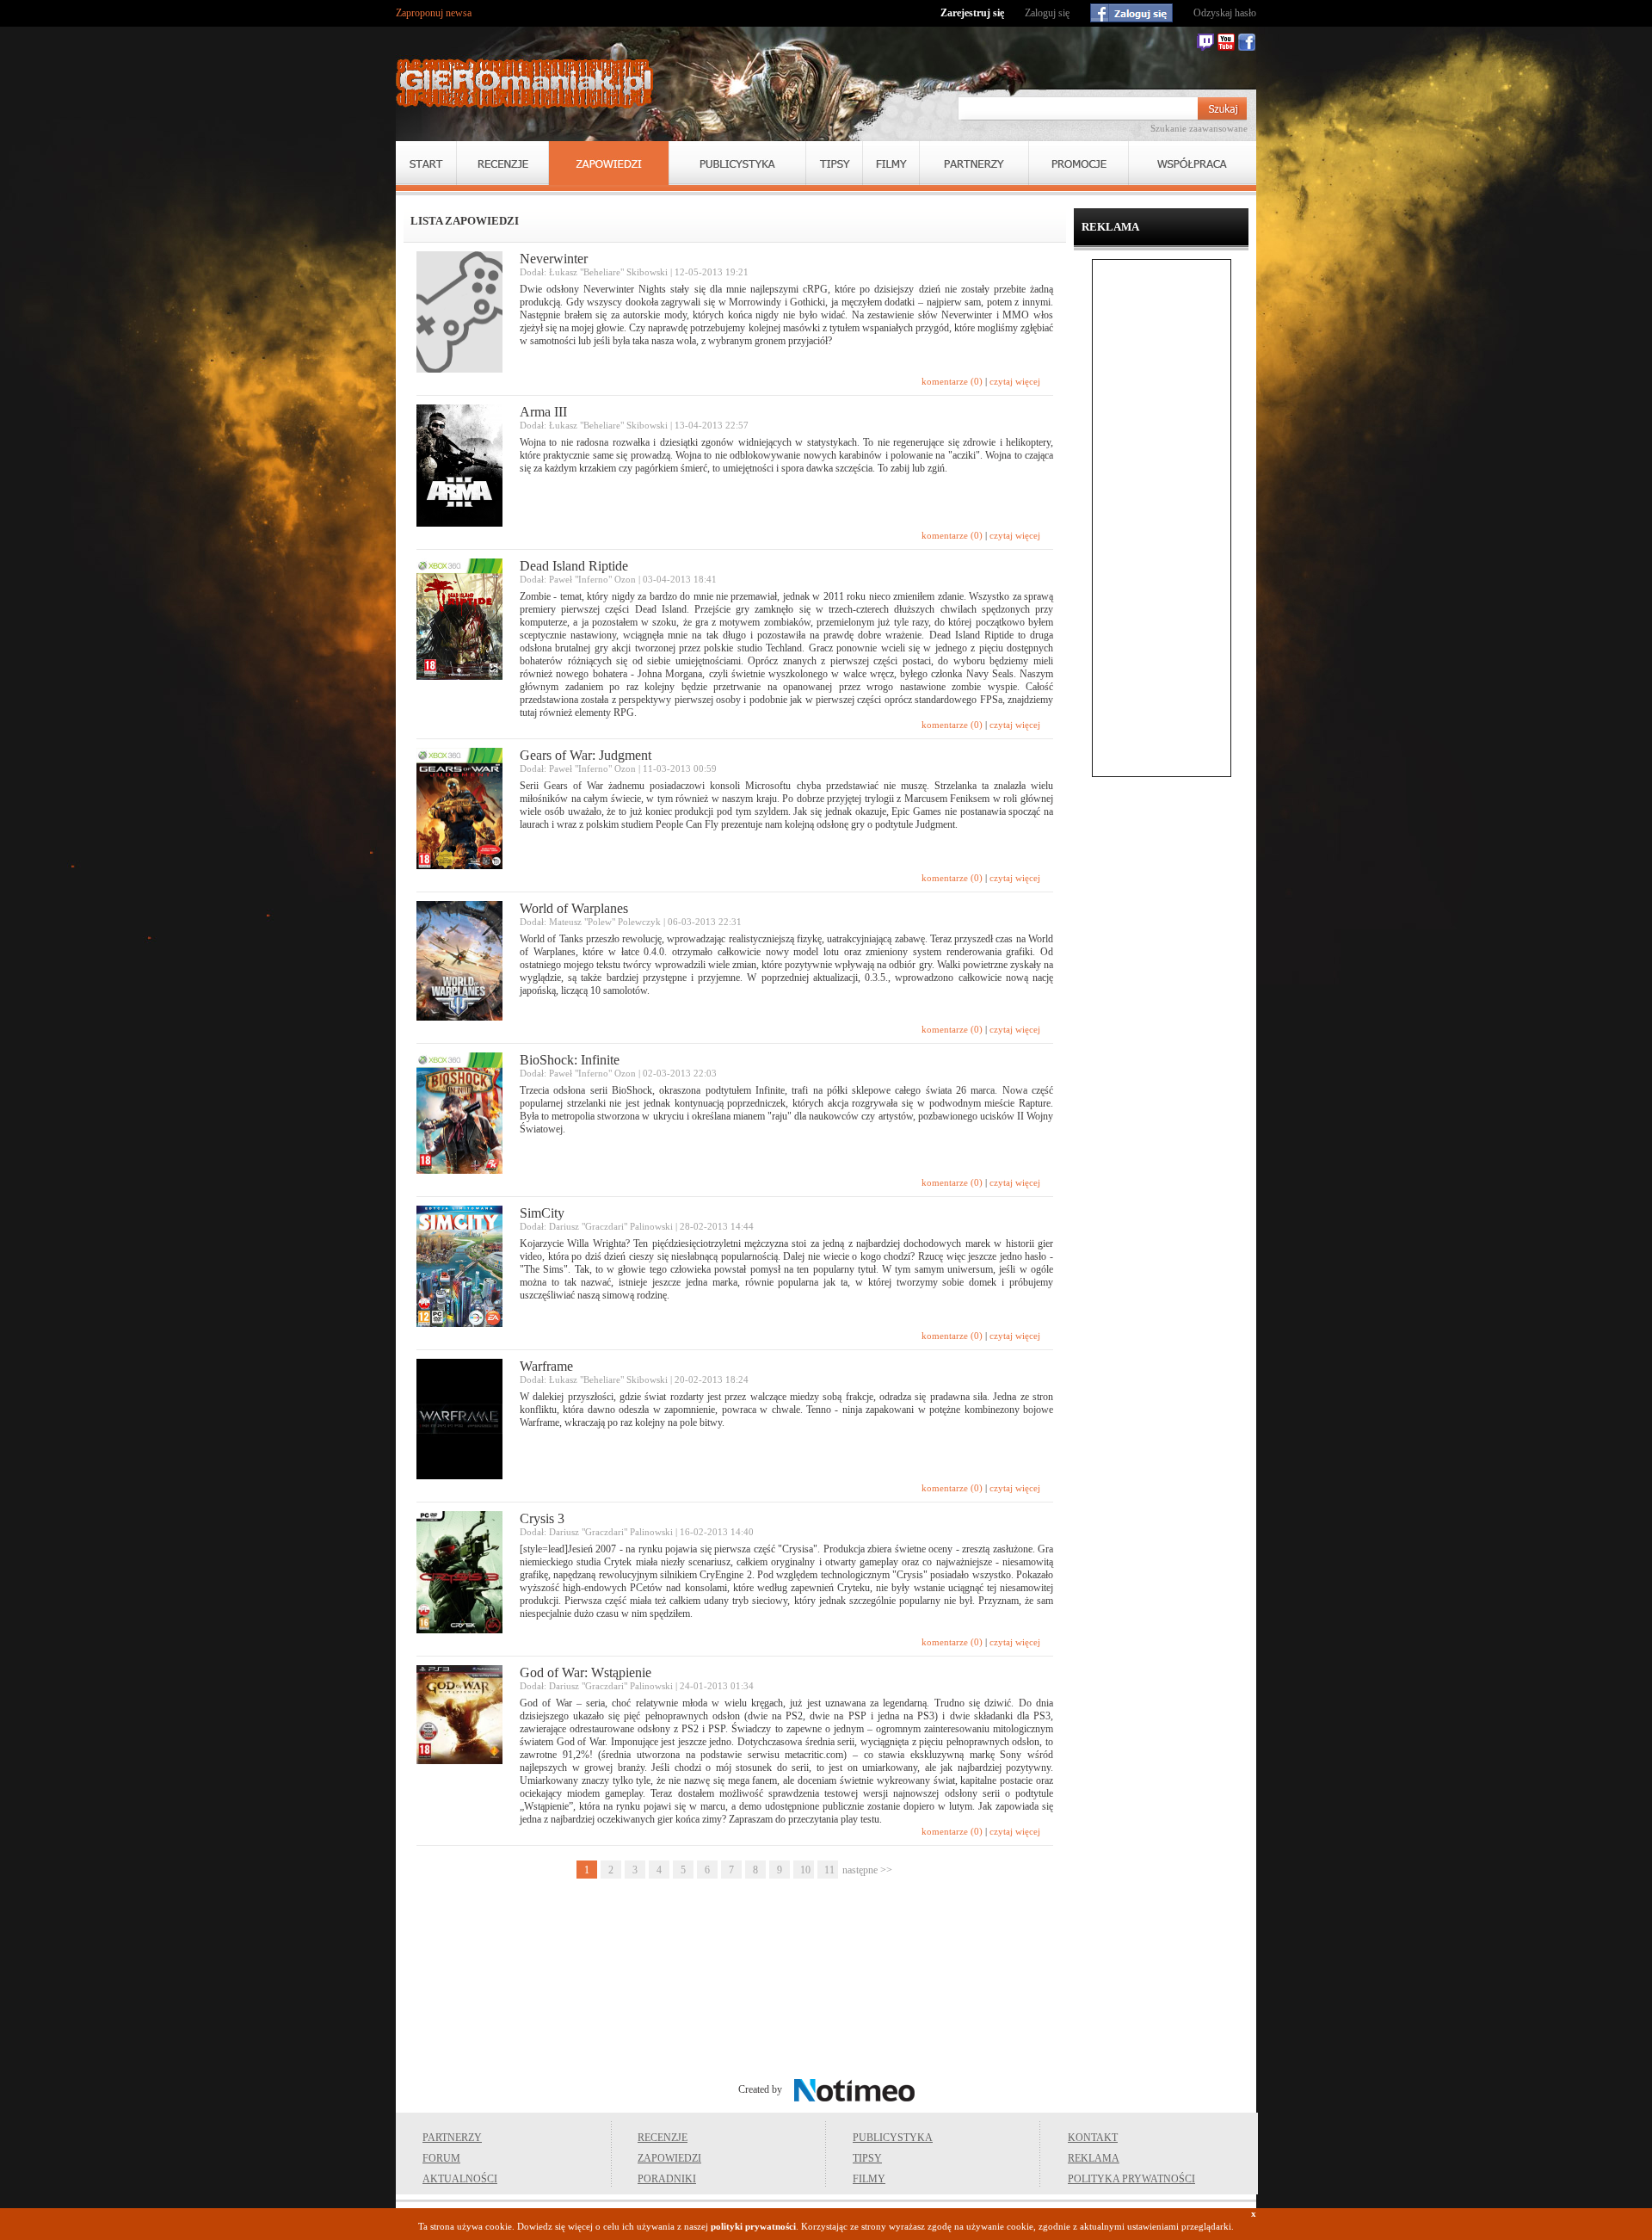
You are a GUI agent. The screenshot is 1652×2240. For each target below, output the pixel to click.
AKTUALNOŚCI (460, 2179)
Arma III (543, 412)
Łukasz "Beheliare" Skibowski (608, 272)
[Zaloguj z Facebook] (1131, 13)
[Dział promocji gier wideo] (1079, 163)
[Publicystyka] (737, 163)
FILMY (869, 2179)
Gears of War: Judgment (586, 755)
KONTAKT (1093, 2138)
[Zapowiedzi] (609, 163)
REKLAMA (1094, 2158)
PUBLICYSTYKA (893, 2138)
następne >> (867, 1870)
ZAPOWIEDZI (669, 2158)
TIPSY (867, 2158)
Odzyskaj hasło (1225, 13)
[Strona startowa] (525, 83)
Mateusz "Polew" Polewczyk (605, 922)
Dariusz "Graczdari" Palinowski (611, 1226)
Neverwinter (554, 259)
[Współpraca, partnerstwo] (1193, 163)
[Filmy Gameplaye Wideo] (891, 163)
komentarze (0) (952, 381)
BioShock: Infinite (570, 1060)
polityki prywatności (753, 2226)
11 (829, 1870)
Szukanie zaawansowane (1199, 128)
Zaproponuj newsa (434, 13)
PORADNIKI (667, 2179)
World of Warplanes (574, 908)
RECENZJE (663, 2138)
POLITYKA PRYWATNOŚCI (1131, 2179)
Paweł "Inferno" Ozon (592, 579)
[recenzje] (502, 163)
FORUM (441, 2158)
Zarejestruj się (972, 13)
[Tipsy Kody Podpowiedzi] (834, 163)
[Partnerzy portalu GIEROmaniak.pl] (974, 163)
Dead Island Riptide (574, 566)
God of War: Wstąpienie (586, 1672)
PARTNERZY (452, 2138)
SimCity (542, 1213)
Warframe (546, 1366)
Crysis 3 (542, 1518)
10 (805, 1870)
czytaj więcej (1015, 381)
